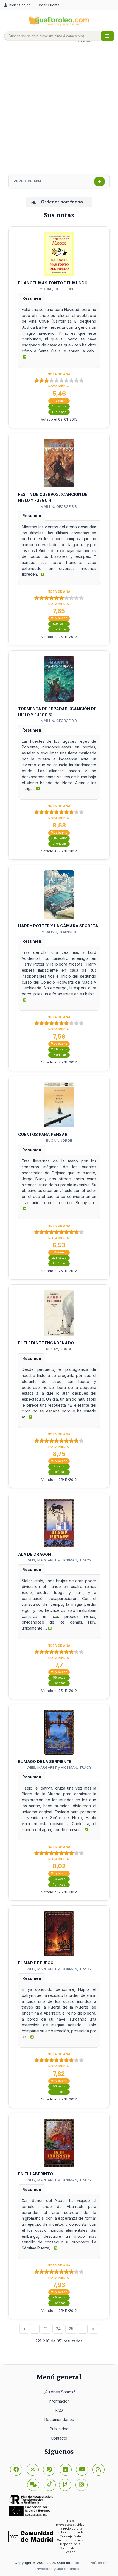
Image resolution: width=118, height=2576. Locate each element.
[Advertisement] (59, 110)
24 (58, 2329)
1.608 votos (59, 624)
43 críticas (59, 1055)
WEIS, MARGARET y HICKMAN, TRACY (59, 1560)
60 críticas (59, 629)
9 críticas (59, 1264)
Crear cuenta (48, 5)
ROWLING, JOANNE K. (59, 932)
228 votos (59, 1258)
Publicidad (59, 2429)
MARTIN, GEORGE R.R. (59, 506)
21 (46, 2329)
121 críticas (59, 844)
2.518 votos (59, 1049)
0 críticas (59, 1472)
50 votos (59, 2086)
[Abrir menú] (107, 36)
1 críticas (59, 1885)
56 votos (59, 1678)
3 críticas (59, 1683)
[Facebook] (16, 2470)
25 (71, 2329)
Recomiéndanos (59, 2419)
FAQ (59, 2410)
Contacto (59, 2438)
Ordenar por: (61, 202)
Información (59, 2401)
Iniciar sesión (19, 5)
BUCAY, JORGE (59, 1140)
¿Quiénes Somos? (59, 2392)
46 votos (59, 1879)
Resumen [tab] (32, 298)
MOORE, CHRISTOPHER (59, 289)
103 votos (59, 406)
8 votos (59, 1466)
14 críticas (59, 412)
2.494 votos (59, 838)
